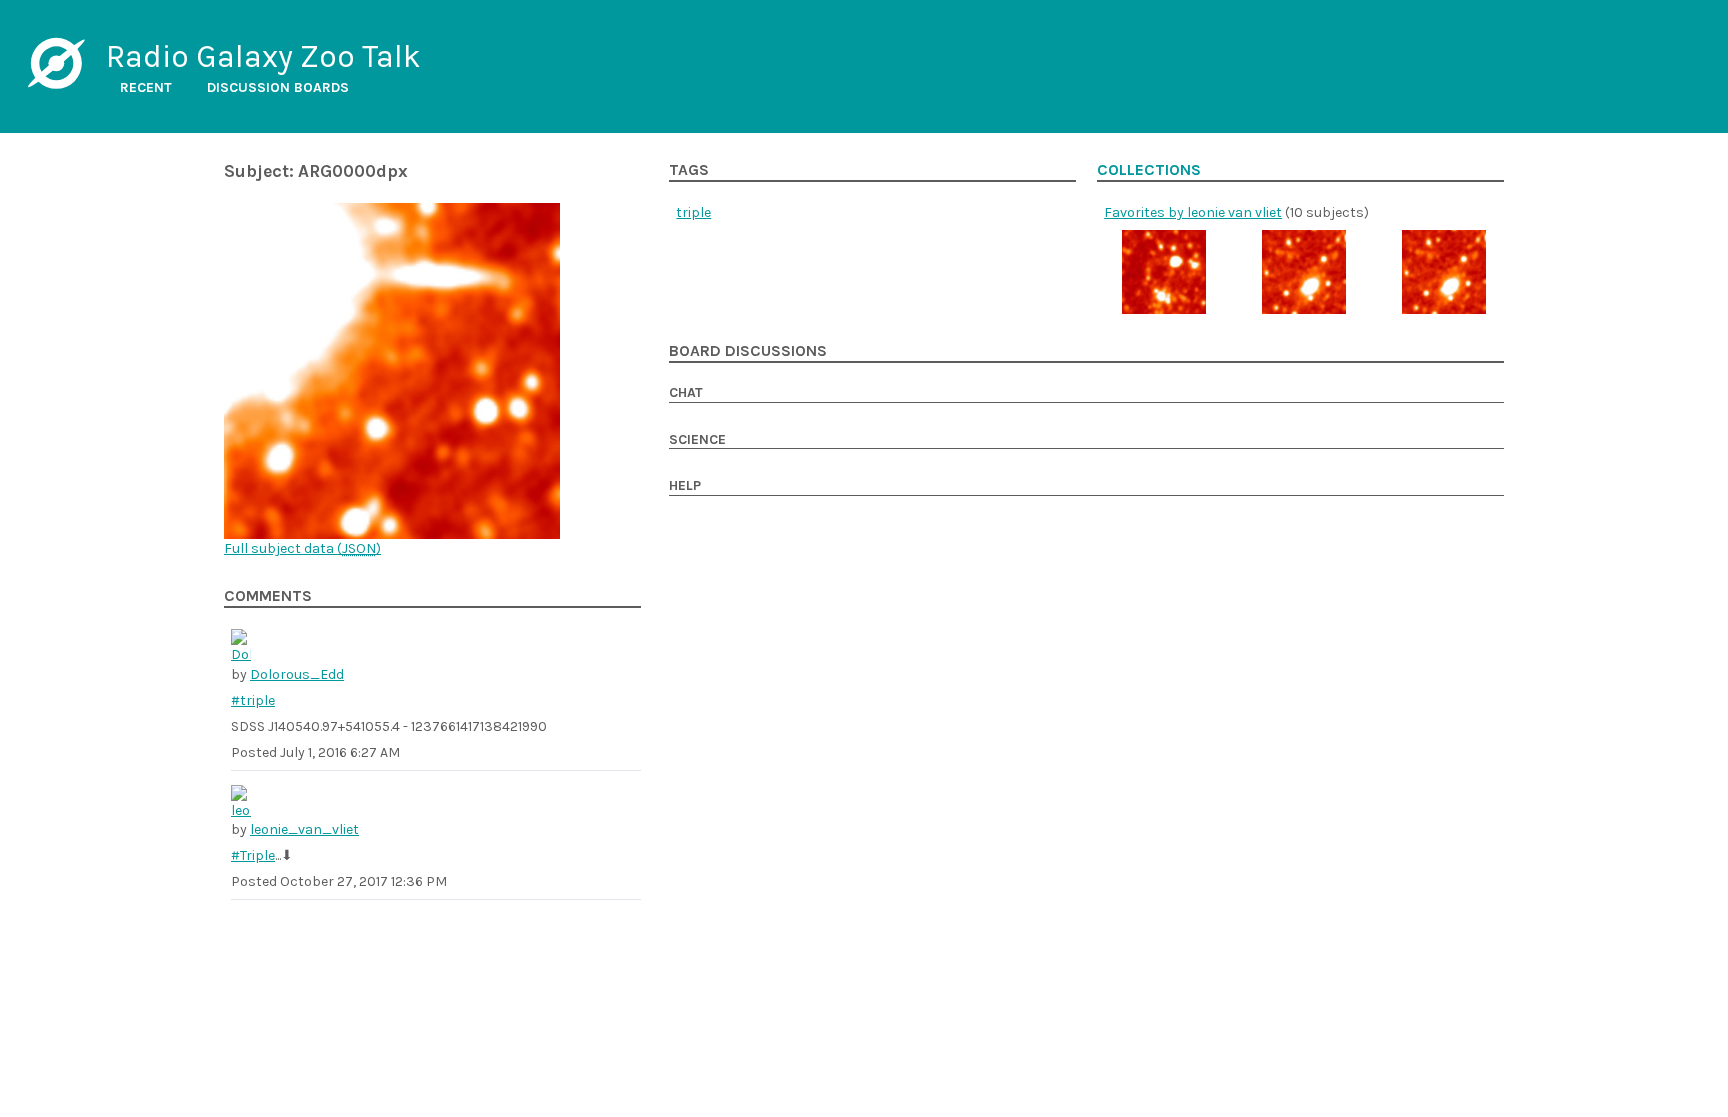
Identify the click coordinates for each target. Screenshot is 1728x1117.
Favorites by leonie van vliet (1193, 212)
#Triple (253, 855)
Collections (1149, 170)
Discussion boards (278, 87)
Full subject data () (302, 548)
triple (693, 212)
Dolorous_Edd (297, 674)
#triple (253, 700)
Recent (146, 87)
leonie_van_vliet (304, 829)
